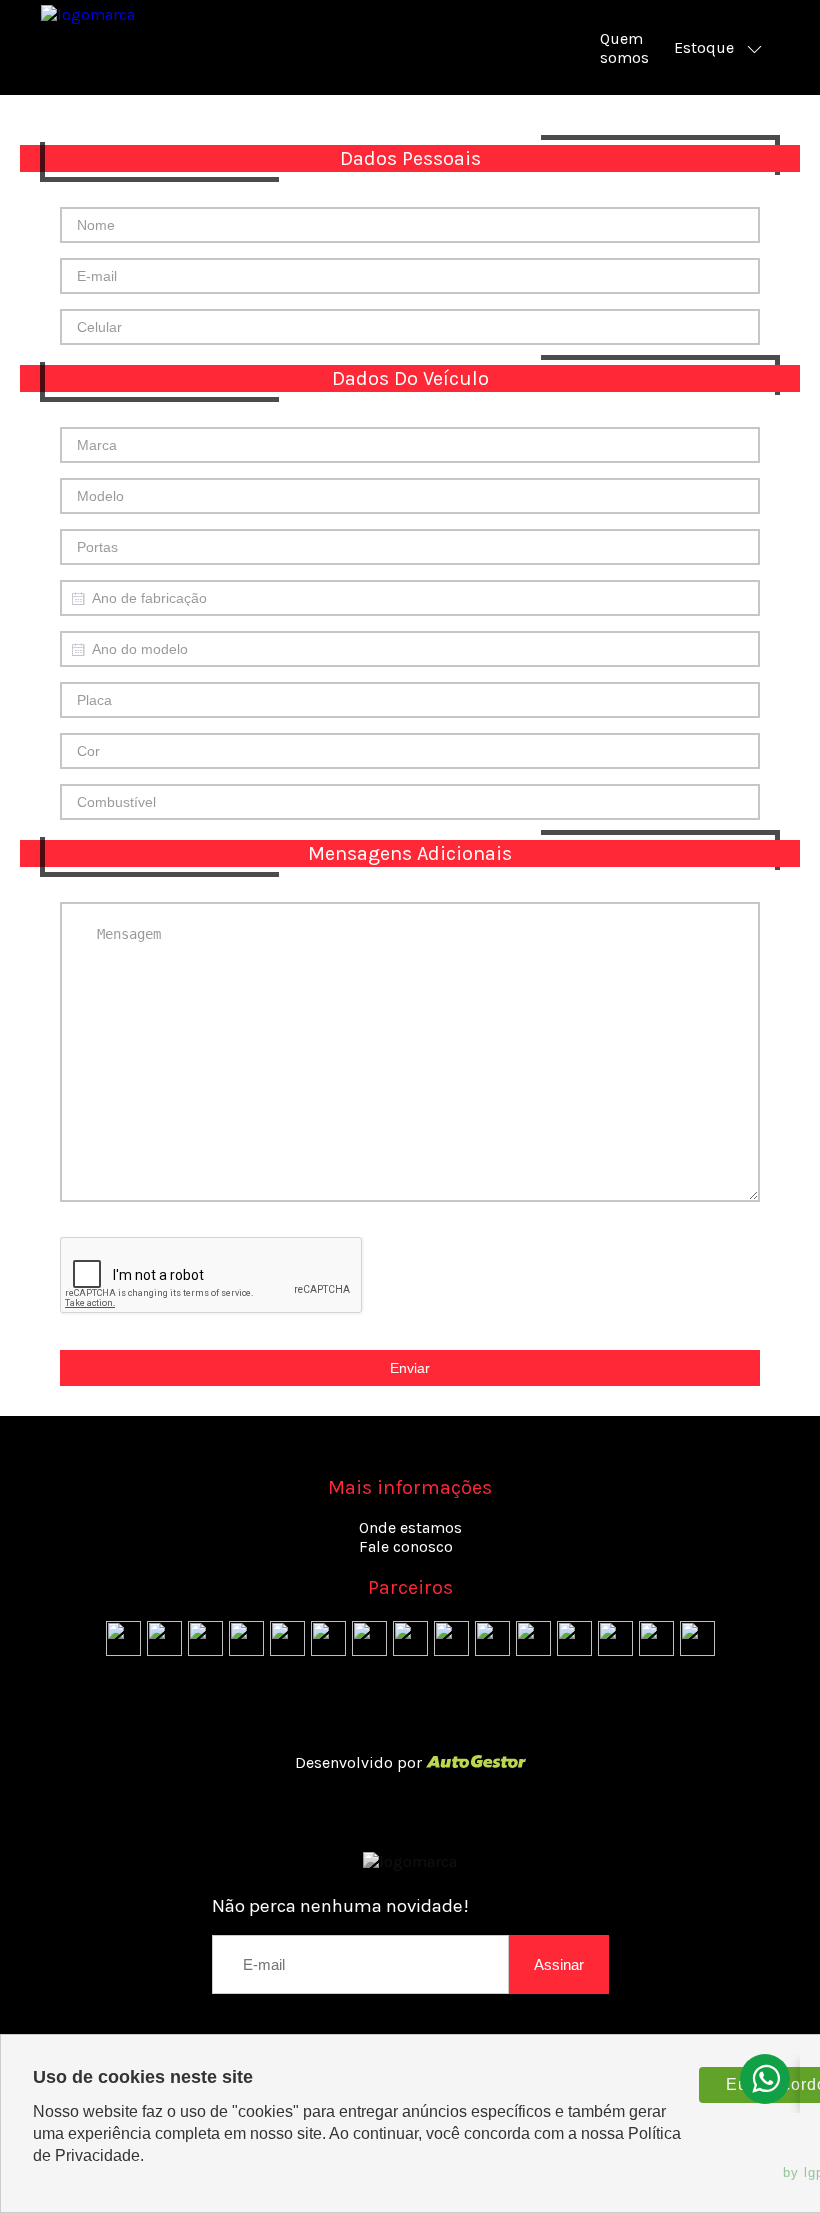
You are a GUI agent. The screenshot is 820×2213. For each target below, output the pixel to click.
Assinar (559, 1964)
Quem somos (624, 48)
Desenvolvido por (360, 1762)
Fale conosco (406, 1546)
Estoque (704, 47)
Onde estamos (410, 1527)
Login (410, 1723)
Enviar (410, 1368)
